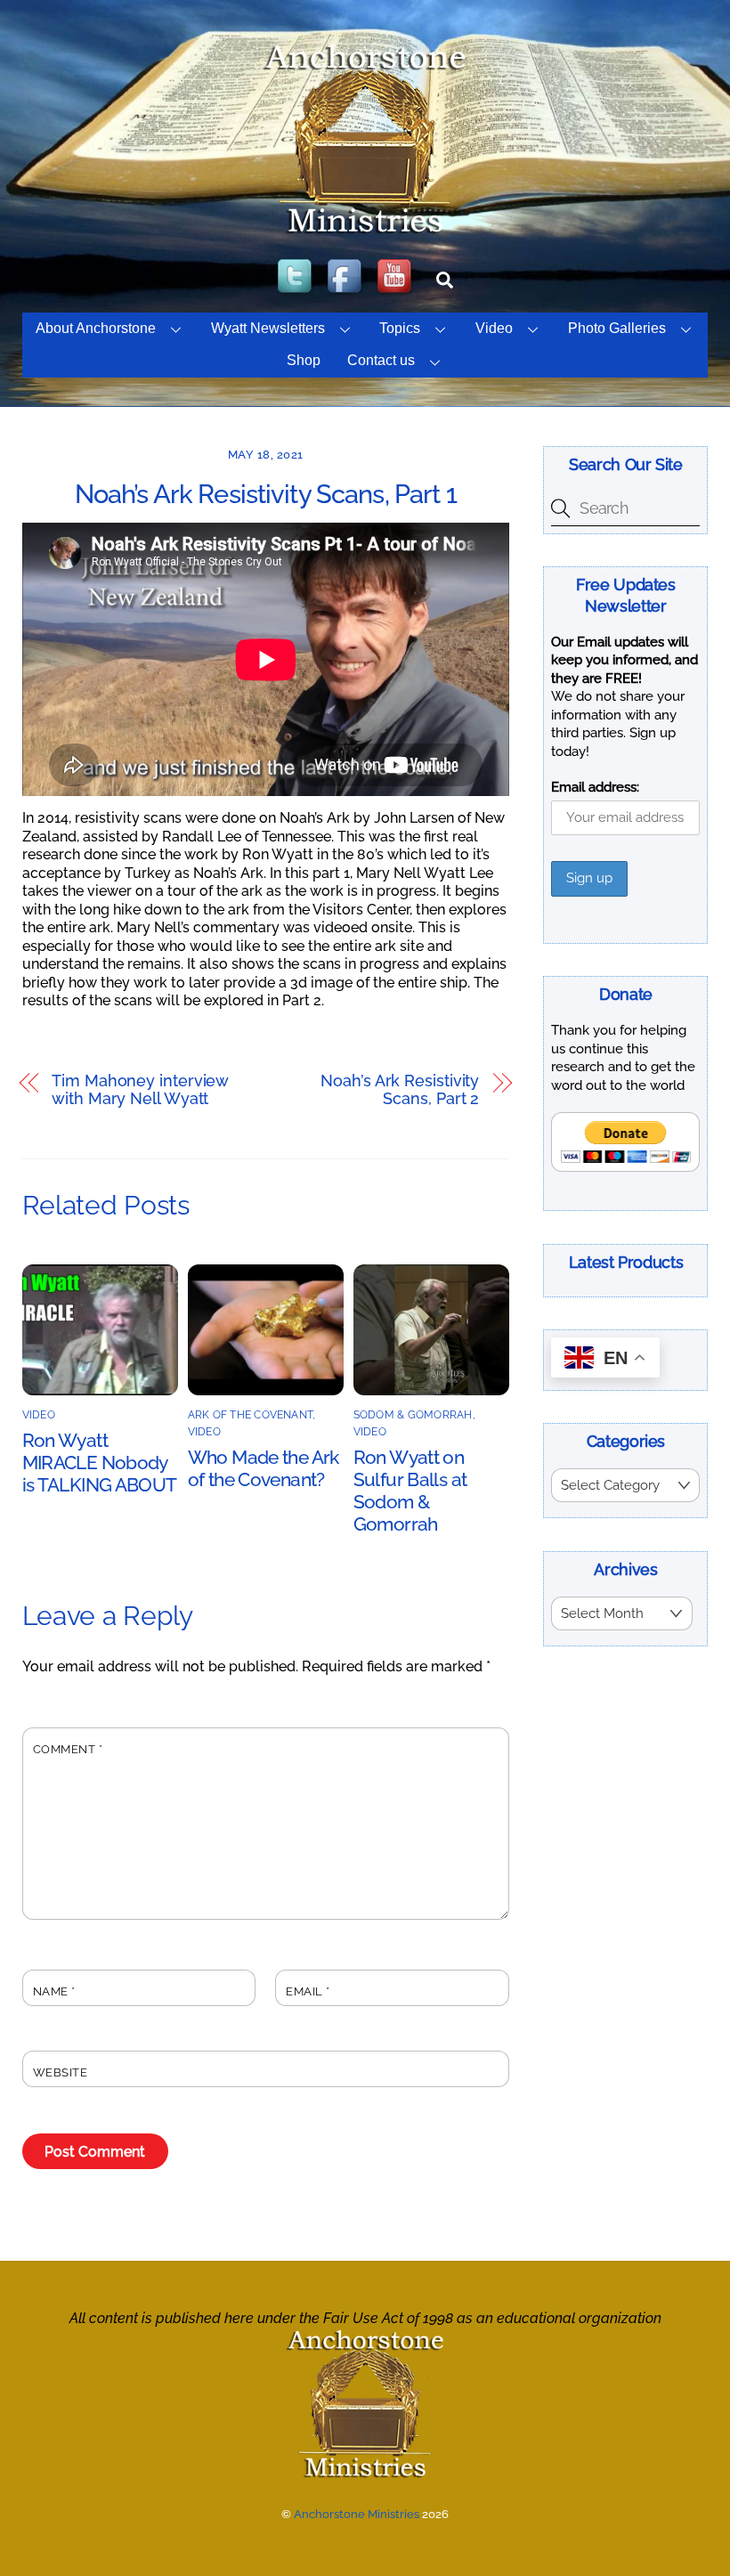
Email (308, 1991)
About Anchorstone (96, 328)
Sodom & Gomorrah (413, 1415)
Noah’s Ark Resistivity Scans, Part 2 (400, 1090)
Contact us (381, 360)
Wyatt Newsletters (268, 328)
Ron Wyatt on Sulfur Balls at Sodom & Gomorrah (410, 1491)
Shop (304, 360)
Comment (68, 1749)
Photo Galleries (617, 328)
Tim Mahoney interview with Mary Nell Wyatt (140, 1090)
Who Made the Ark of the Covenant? (264, 1468)
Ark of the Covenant (251, 1415)
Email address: (595, 787)
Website (61, 2072)
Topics (400, 328)
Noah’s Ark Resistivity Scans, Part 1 (266, 494)
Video (494, 328)
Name (54, 1991)
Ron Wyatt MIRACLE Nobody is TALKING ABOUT (100, 1463)
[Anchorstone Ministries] (365, 232)
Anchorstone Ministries (357, 2514)
